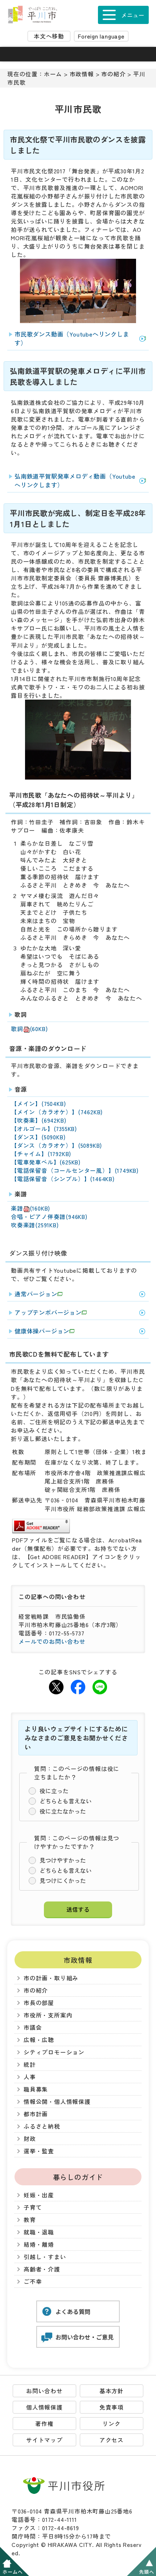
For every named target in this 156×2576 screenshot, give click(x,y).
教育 (30, 2220)
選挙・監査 (39, 2151)
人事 (30, 2077)
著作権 (44, 2424)
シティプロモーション (54, 2052)
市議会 (33, 2027)
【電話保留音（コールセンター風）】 (75, 1170)
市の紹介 (113, 74)
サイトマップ (44, 2440)
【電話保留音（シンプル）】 (63, 1179)
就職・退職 (39, 2232)
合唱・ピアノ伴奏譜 (49, 1217)
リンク (111, 2424)
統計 (30, 2064)
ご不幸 (33, 2281)
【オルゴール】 (44, 1129)
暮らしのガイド (78, 2177)
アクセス (112, 2440)
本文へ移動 (49, 36)
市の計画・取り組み (51, 1978)
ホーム (53, 74)
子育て (33, 2207)
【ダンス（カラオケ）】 (56, 1145)
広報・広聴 (39, 2040)
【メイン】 (38, 1104)
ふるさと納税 (42, 2126)
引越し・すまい (45, 2257)
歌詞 (29, 1029)
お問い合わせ (44, 2391)
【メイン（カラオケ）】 (57, 1112)
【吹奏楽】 (38, 1120)
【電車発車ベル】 (46, 1162)
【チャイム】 (41, 1154)
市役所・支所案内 (48, 2015)
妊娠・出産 (39, 2195)
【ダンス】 (38, 1137)
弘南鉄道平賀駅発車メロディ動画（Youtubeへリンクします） (75, 480)
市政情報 (82, 74)
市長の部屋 (39, 2003)
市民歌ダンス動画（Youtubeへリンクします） (72, 338)
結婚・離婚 (39, 2244)
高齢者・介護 (42, 2269)
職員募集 (36, 2089)
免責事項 (112, 2407)
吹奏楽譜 (35, 1225)
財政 (30, 2139)
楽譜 (30, 1208)
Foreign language (101, 36)
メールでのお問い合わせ (52, 1641)
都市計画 (36, 2114)
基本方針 (112, 2391)
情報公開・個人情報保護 (57, 2102)
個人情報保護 (44, 2407)
